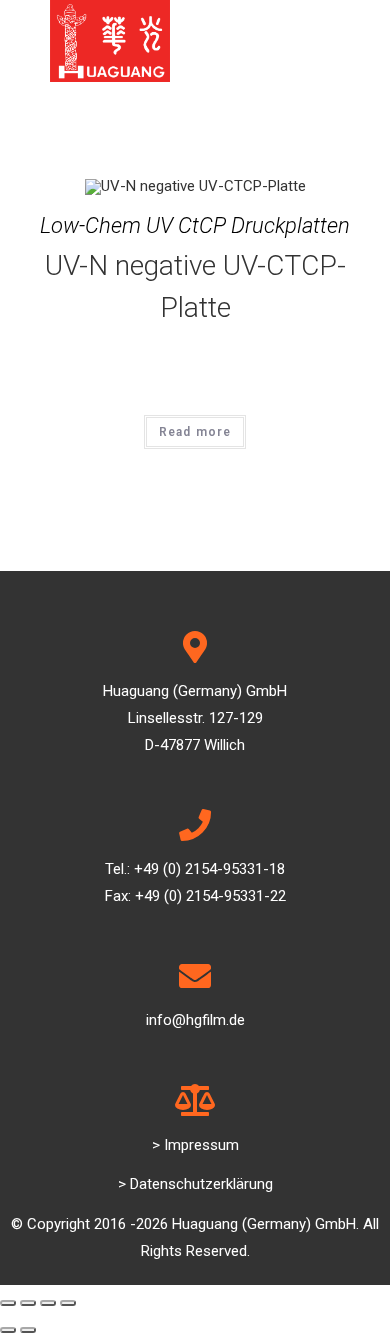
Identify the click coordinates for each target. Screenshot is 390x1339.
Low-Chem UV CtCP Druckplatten (195, 225)
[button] (195, 1145)
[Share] (28, 1303)
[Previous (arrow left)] (8, 1330)
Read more (195, 432)
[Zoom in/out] (68, 1303)
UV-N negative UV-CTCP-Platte (195, 286)
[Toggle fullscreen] (48, 1303)
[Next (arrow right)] (28, 1330)
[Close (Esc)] (8, 1303)
